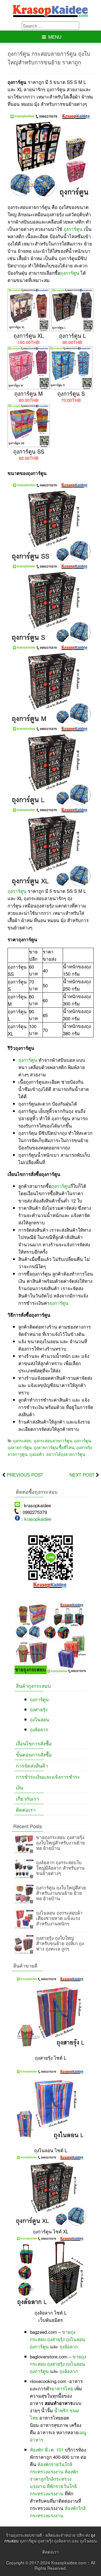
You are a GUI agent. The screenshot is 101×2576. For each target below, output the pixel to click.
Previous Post (25, 1475)
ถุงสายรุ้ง (39, 1709)
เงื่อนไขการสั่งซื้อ (34, 1743)
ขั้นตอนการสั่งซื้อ (34, 1754)
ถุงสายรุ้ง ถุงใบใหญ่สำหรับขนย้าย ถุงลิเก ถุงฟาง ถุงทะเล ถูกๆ (60, 1943)
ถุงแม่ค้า (37, 1454)
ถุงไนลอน (39, 1719)
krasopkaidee (38, 1519)
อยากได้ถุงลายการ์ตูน (66, 1454)
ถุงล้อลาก (39, 1729)
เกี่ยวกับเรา (27, 1798)
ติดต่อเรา (26, 1810)
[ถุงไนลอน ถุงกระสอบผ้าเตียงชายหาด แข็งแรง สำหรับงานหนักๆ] (24, 1927)
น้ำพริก (61, 2410)
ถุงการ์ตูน (73, 229)
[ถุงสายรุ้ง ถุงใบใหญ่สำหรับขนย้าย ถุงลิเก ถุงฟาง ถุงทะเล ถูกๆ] (24, 1952)
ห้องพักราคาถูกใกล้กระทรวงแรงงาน (54, 2479)
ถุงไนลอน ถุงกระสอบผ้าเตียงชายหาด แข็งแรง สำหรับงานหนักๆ (59, 1918)
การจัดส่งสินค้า (32, 1765)
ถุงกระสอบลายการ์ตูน (53, 1440)
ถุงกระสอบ (22, 1440)
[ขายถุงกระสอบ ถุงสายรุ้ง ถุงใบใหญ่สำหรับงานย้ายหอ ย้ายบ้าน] (24, 1851)
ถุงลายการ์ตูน (20, 1447)
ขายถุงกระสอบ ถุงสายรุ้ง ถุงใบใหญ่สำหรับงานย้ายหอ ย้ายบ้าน (60, 1842)
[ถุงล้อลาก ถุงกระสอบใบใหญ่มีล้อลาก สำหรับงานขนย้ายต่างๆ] (24, 1877)
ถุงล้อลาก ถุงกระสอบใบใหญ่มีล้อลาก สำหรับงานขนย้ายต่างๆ (60, 1868)
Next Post (82, 1475)
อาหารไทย (62, 2388)
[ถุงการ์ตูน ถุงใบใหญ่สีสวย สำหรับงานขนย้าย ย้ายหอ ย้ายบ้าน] (24, 1902)
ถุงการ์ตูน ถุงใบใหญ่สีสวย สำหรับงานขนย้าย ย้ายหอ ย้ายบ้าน (61, 1893)
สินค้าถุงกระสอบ (33, 1686)
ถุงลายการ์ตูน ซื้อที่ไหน (54, 1447)
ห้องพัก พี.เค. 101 (47, 2449)
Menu (55, 37)
